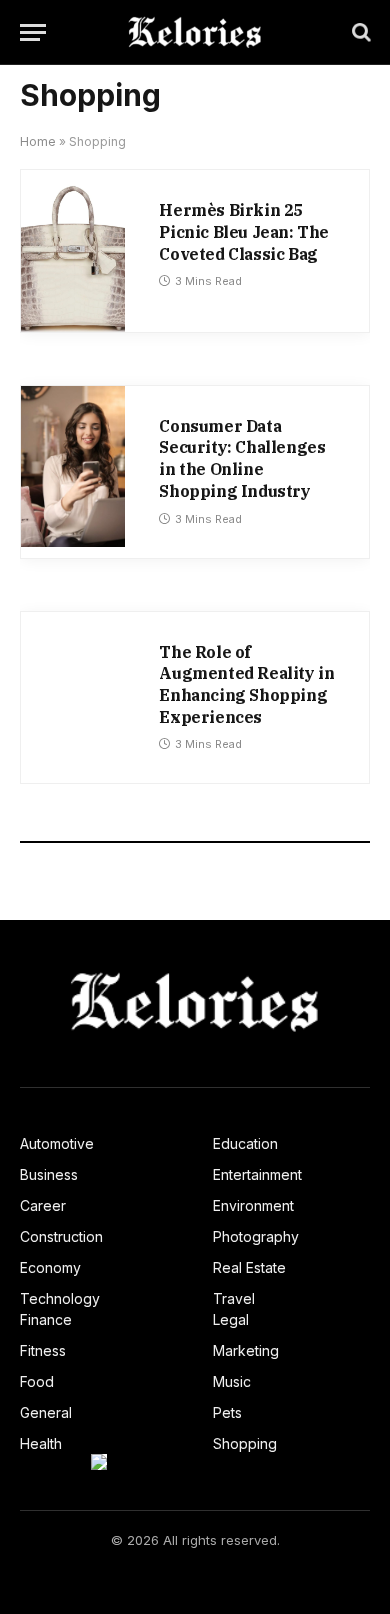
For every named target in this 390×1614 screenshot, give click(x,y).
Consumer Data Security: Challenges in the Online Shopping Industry (242, 458)
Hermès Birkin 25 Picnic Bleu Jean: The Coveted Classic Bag (244, 231)
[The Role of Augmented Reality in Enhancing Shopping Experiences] (73, 692)
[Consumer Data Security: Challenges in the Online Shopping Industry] (73, 466)
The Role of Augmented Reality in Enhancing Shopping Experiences (246, 684)
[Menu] (33, 32)
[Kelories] (194, 32)
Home (38, 141)
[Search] (359, 32)
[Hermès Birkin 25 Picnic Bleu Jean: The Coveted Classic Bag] (73, 250)
